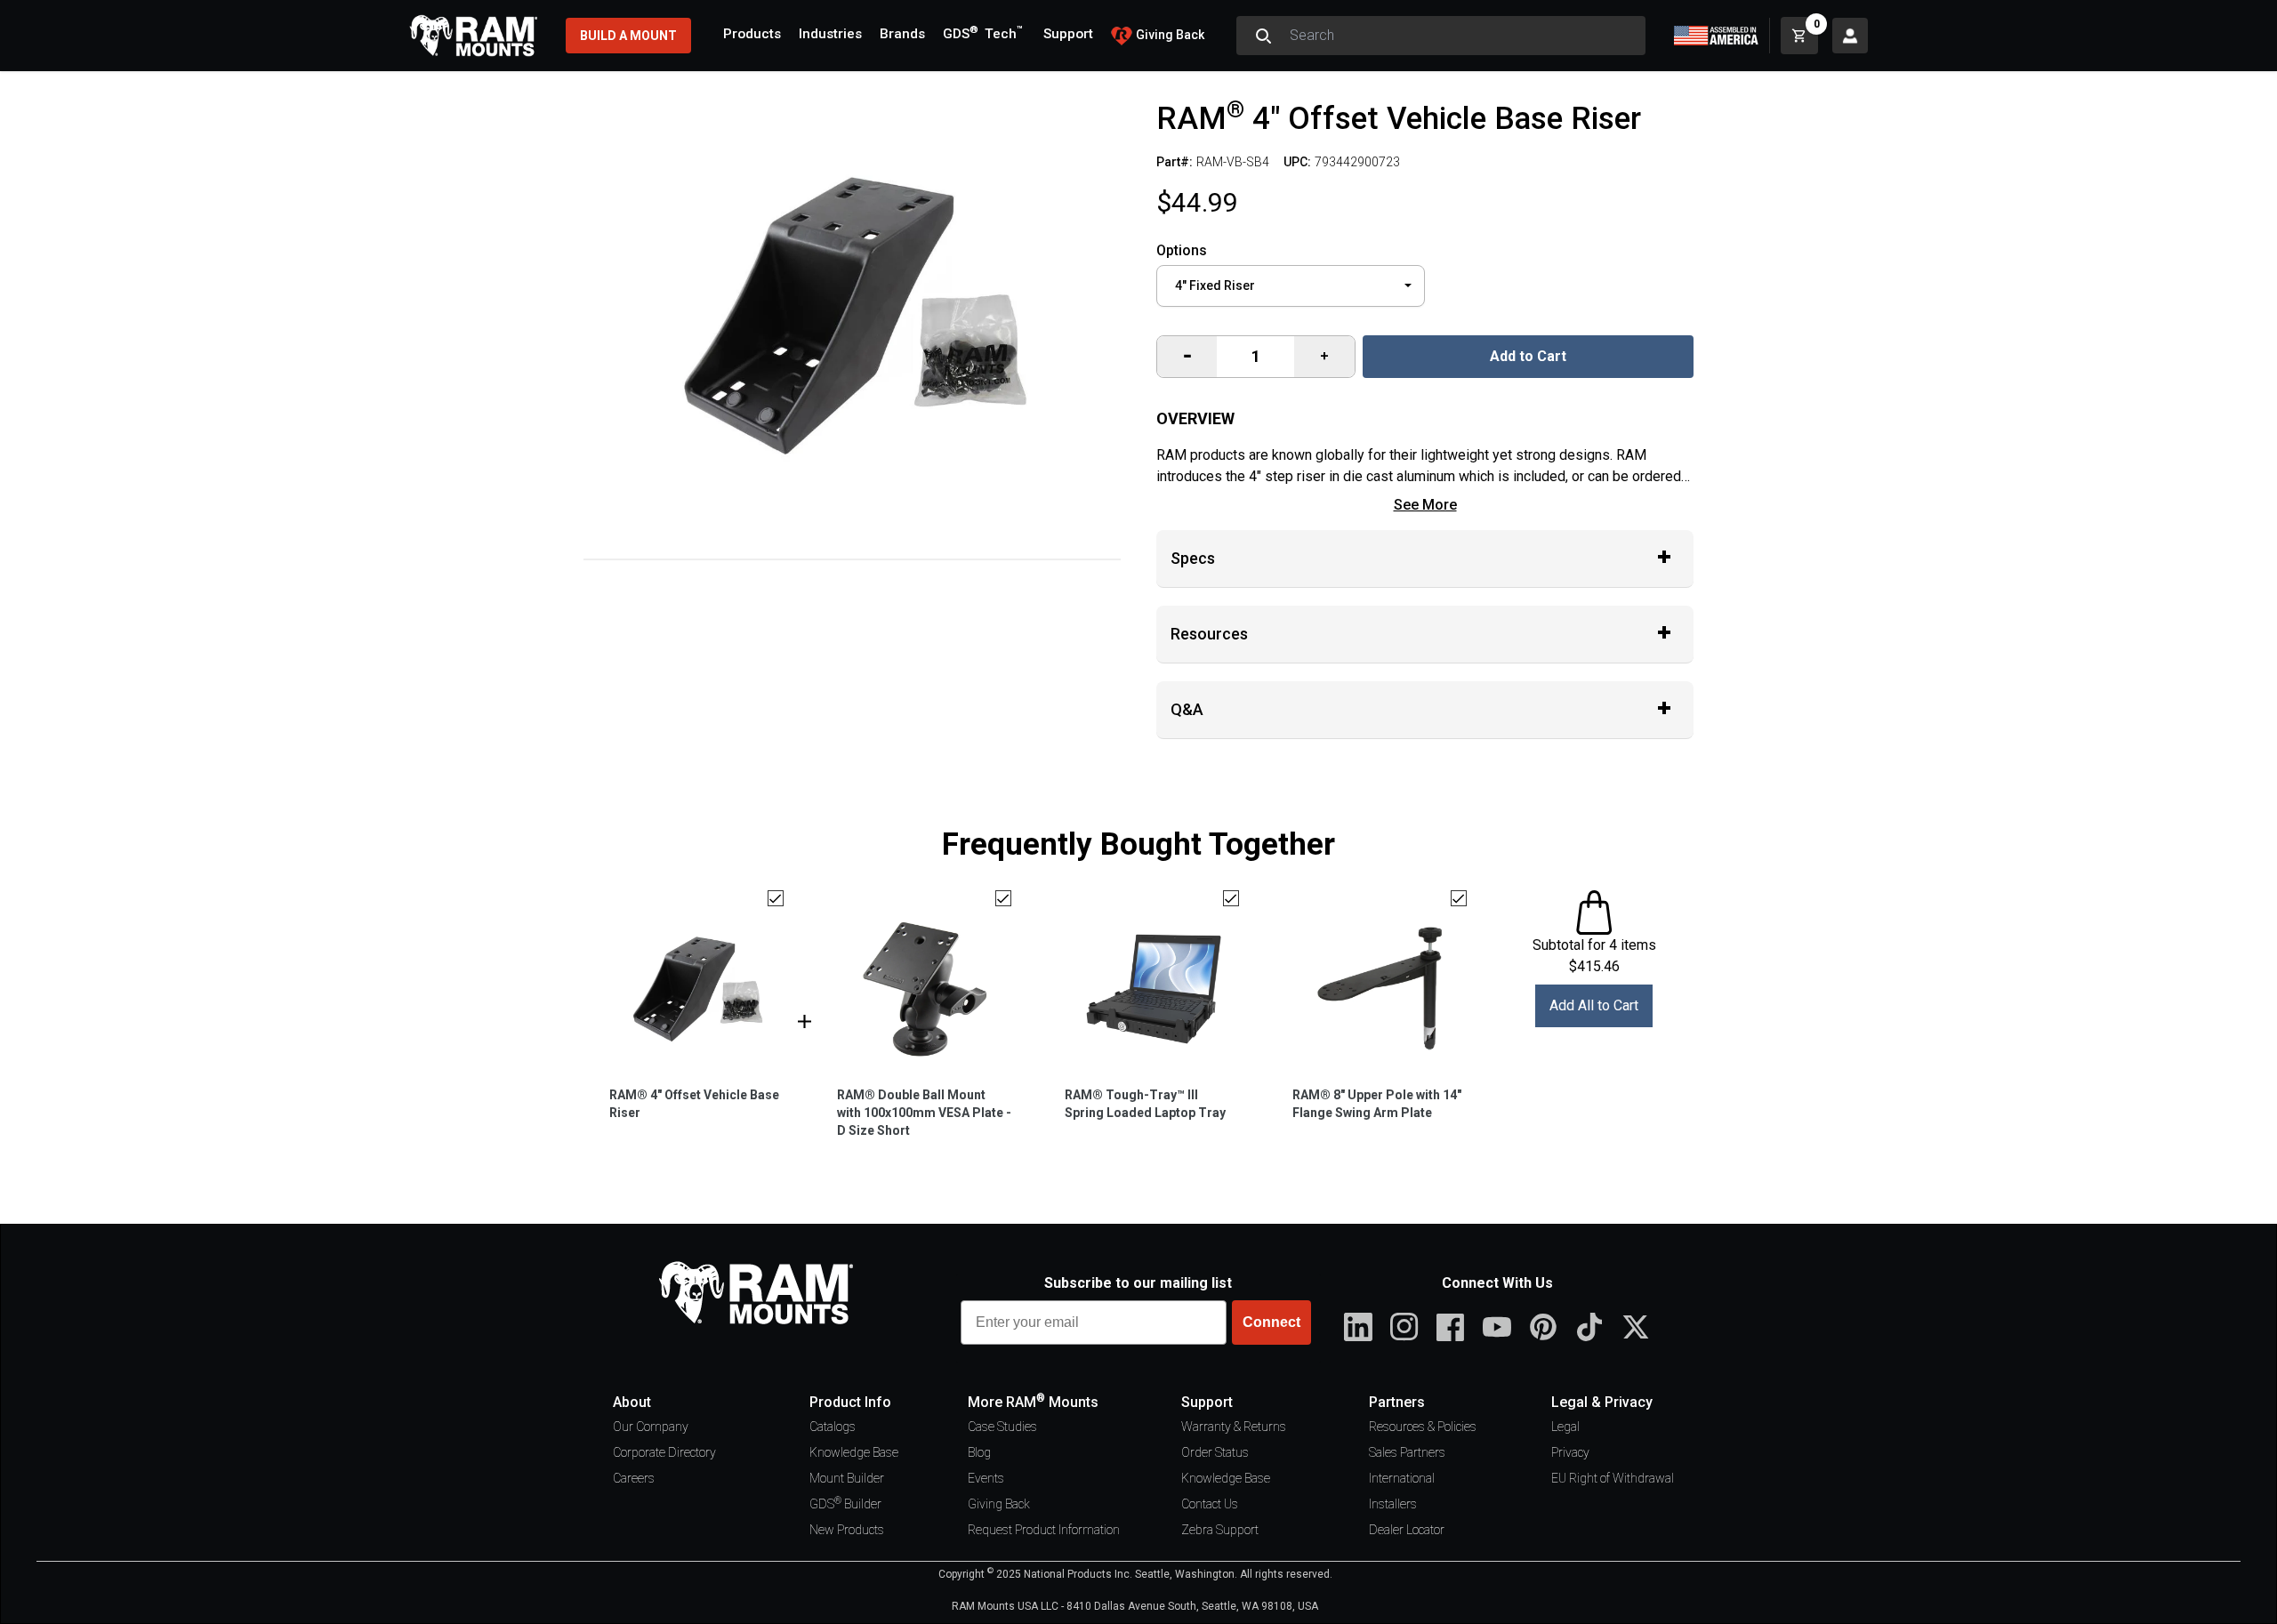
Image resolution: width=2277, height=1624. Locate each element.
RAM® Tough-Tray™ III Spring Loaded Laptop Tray (1145, 1104)
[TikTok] (1589, 1327)
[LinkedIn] (1358, 1327)
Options (1182, 250)
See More (1425, 505)
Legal (1565, 1427)
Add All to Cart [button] (1594, 1005)
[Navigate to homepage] (473, 36)
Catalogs (833, 1427)
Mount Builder (847, 1478)
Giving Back (999, 1504)
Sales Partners (1407, 1452)
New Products (847, 1530)
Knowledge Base (854, 1452)
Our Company (651, 1427)
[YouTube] (1497, 1327)
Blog (979, 1452)
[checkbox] (776, 898)
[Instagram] (1404, 1327)
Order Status (1215, 1452)
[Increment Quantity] (1187, 357)
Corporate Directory (664, 1452)
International (1402, 1478)
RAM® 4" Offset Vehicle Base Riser (694, 1104)
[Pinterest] (1543, 1327)
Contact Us (1210, 1504)
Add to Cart (1528, 356)
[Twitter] (1636, 1327)
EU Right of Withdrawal (1613, 1478)
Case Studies (1002, 1427)
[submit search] (1263, 36)
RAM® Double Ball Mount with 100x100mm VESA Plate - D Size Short (924, 1113)
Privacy (1570, 1452)
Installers (1393, 1504)
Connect (1271, 1322)
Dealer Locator (1407, 1530)
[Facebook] (1451, 1327)
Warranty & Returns (1234, 1427)
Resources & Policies (1423, 1427)
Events (986, 1478)
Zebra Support (1220, 1530)
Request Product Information (1044, 1530)
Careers (634, 1478)
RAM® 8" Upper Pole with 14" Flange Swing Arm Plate (1377, 1104)
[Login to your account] (1850, 36)
